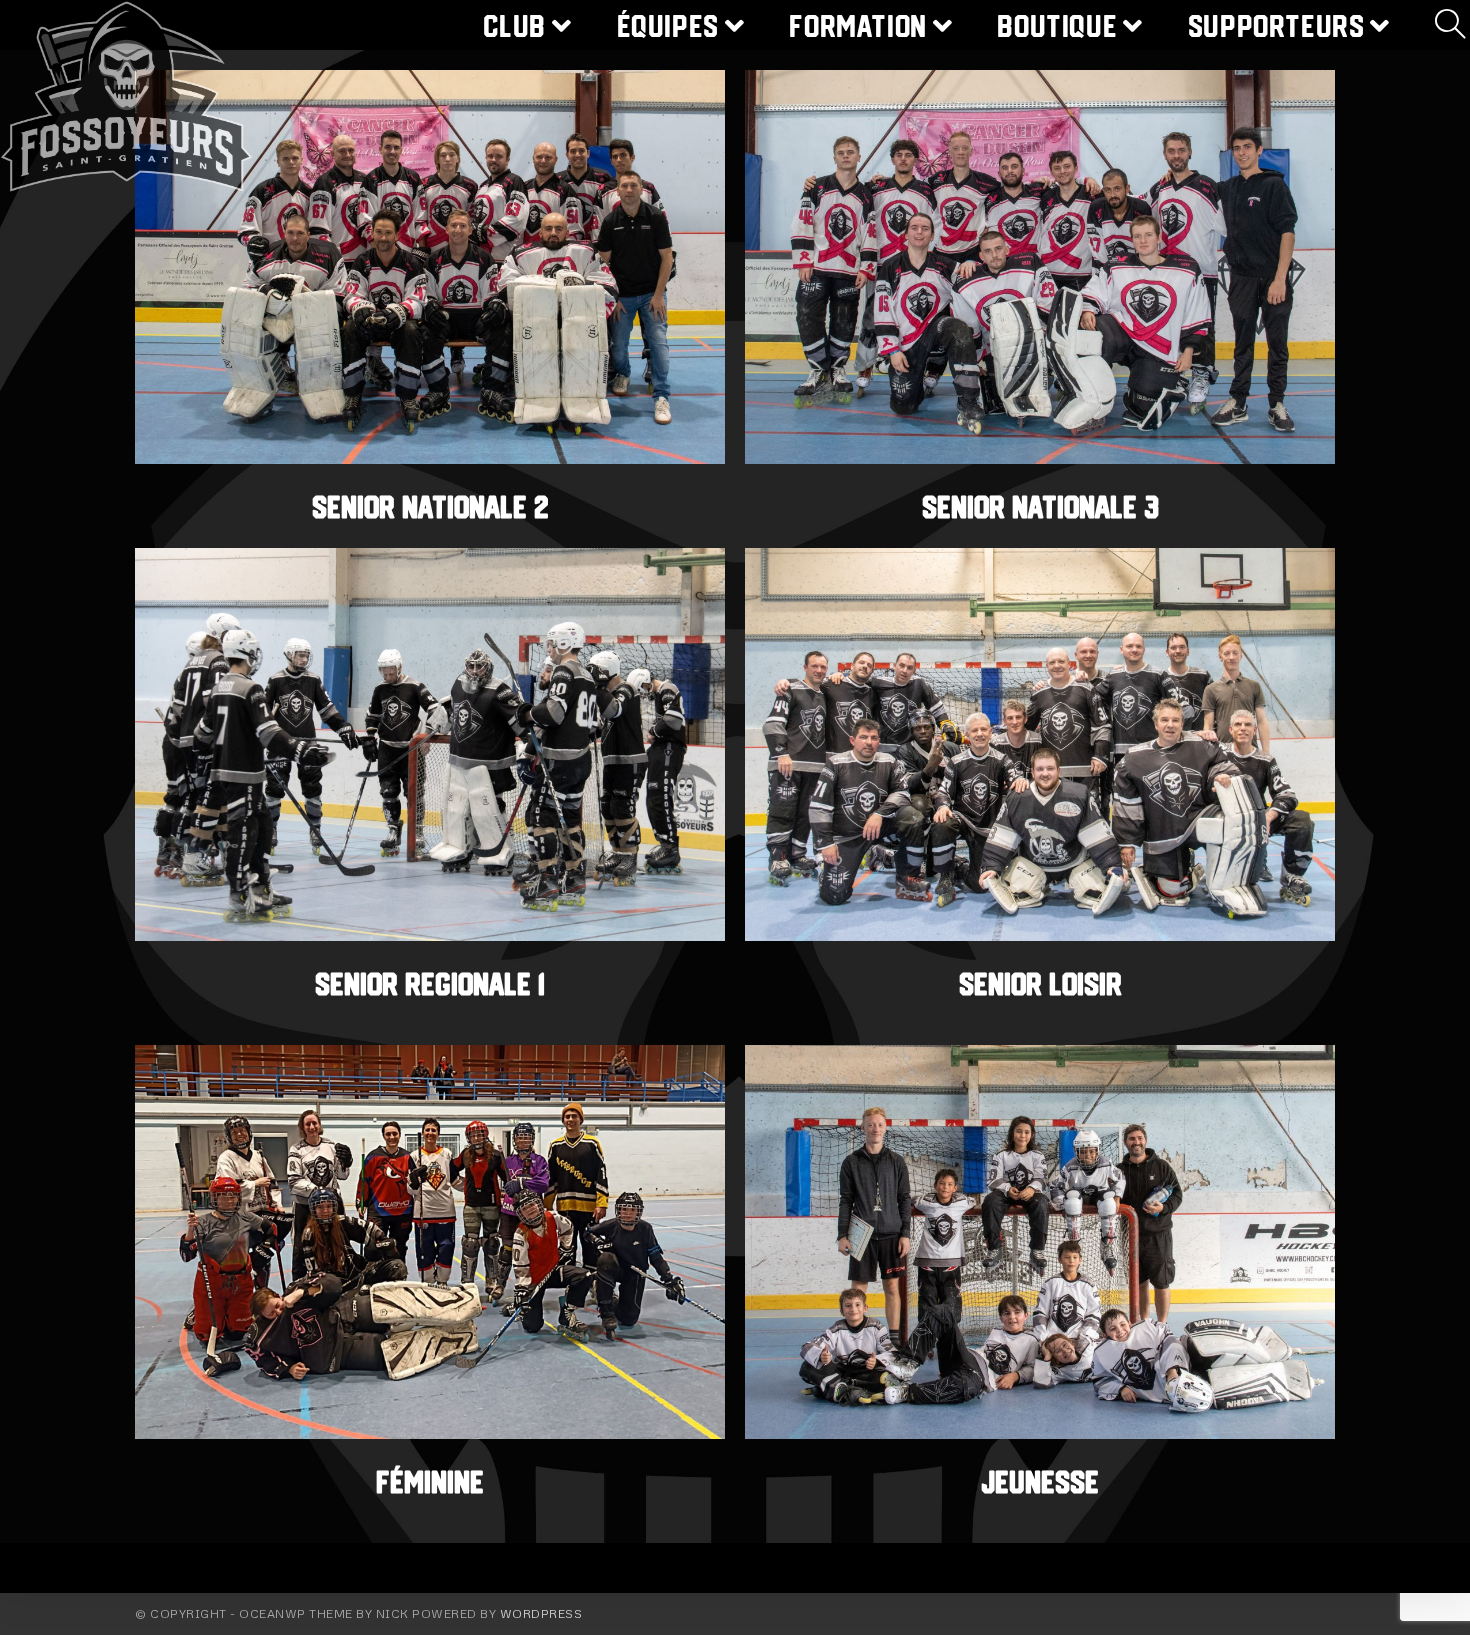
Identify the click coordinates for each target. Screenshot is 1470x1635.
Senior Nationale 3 (1040, 507)
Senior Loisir (1040, 984)
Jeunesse (1040, 1482)
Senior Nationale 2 (430, 507)
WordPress (541, 1613)
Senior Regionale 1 (430, 984)
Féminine (430, 1482)
